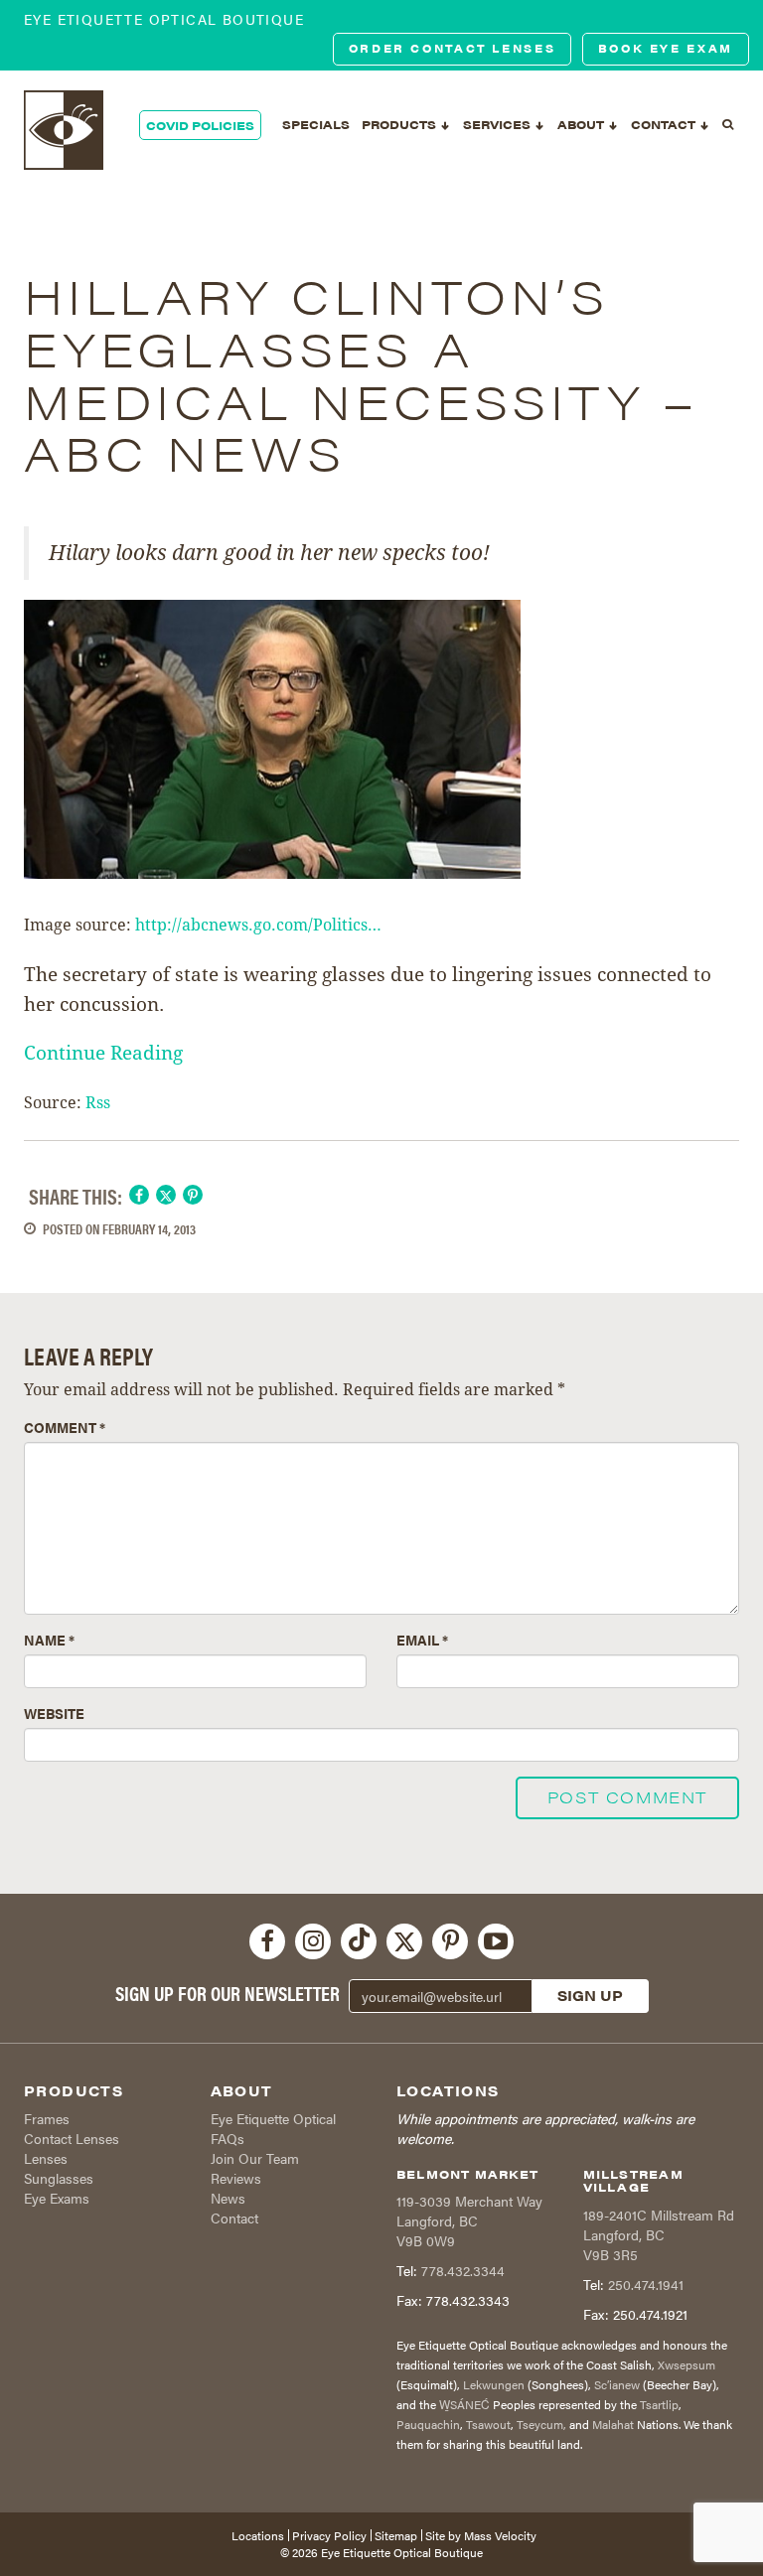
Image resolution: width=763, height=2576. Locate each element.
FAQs (228, 2138)
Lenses (46, 2158)
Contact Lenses (72, 2138)
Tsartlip (659, 2404)
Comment (65, 1427)
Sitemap (396, 2535)
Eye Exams (57, 2198)
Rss (98, 1103)
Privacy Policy (329, 2535)
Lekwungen (494, 2384)
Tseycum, (541, 2424)
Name (49, 1640)
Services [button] (498, 124)
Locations (258, 2535)
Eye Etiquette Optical (273, 2118)
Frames (47, 2118)
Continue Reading (103, 1053)
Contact (234, 2218)
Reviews (236, 2178)
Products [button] (400, 124)
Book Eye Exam (666, 48)
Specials (316, 124)
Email (422, 1640)
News (228, 2198)
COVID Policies (200, 125)
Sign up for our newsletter (228, 1993)
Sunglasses (59, 2178)
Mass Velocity (500, 2535)
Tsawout (488, 2424)
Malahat (613, 2424)
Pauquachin (428, 2424)
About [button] (582, 124)
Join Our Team (255, 2158)
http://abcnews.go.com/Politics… (258, 925)
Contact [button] (665, 124)
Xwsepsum (687, 2364)
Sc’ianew (617, 2384)
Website (54, 1713)
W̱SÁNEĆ (464, 2404)
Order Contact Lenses (453, 48)
